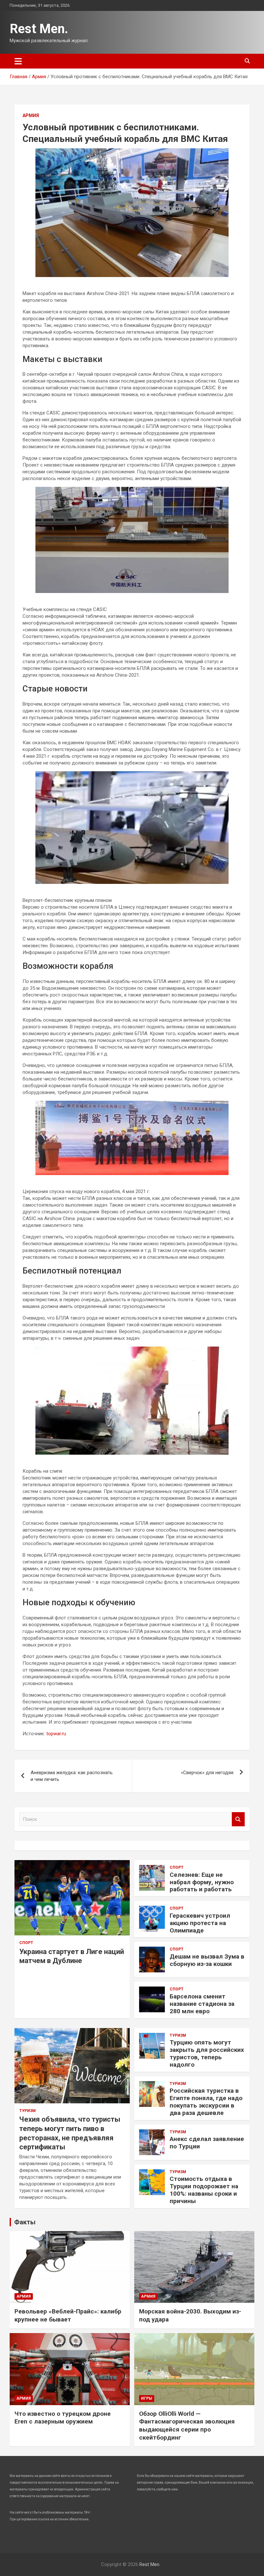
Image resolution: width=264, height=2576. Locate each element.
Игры (147, 2398)
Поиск (238, 1819)
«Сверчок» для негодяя (207, 1773)
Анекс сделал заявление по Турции (207, 2143)
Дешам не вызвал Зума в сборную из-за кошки (207, 1960)
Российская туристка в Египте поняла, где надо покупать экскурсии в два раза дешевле (206, 2102)
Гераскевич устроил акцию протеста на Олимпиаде (200, 1923)
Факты (25, 2222)
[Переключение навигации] (18, 61)
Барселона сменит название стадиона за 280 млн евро (202, 2004)
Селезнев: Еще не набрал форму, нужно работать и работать (202, 1882)
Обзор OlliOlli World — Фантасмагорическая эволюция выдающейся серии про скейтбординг (187, 2426)
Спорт (26, 1943)
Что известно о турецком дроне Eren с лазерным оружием (63, 2418)
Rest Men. (39, 29)
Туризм (28, 2111)
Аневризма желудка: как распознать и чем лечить (72, 1776)
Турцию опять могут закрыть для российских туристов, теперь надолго (207, 2053)
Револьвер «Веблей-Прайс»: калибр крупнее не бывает (68, 2315)
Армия (31, 116)
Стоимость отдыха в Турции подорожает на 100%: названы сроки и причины (204, 2190)
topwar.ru (56, 1734)
